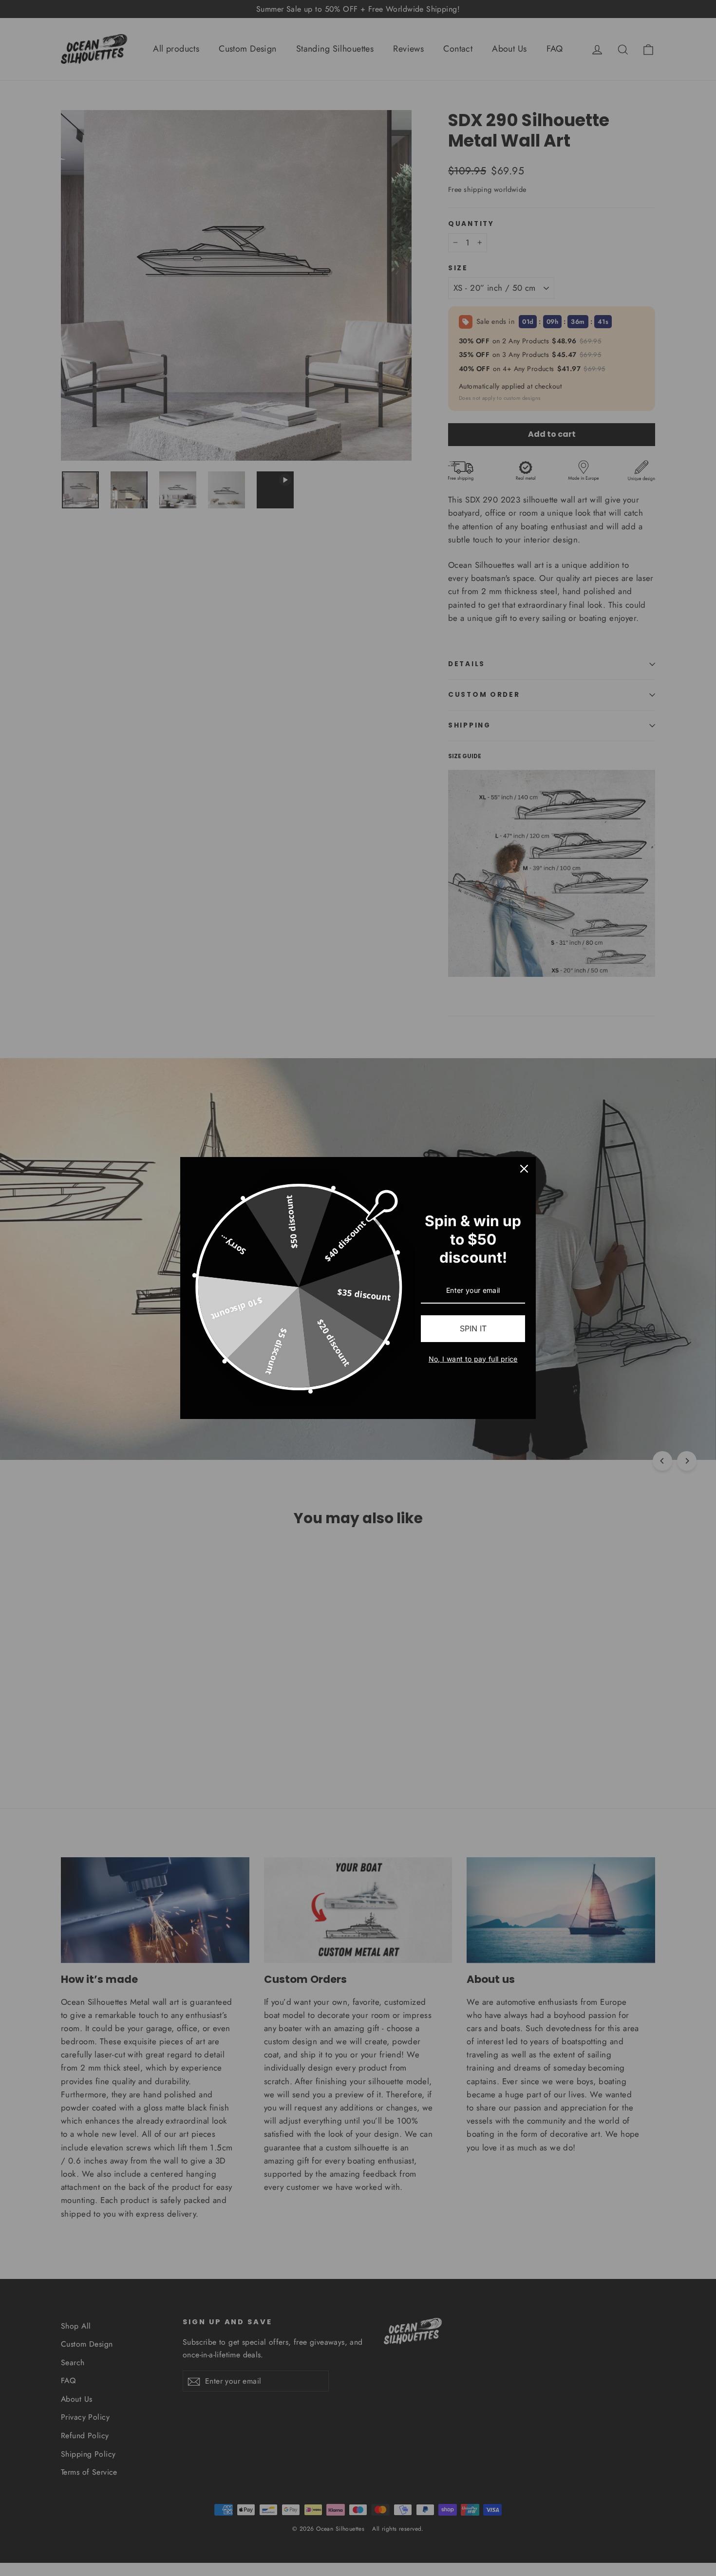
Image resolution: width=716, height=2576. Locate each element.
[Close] (524, 1169)
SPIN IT (473, 1328)
